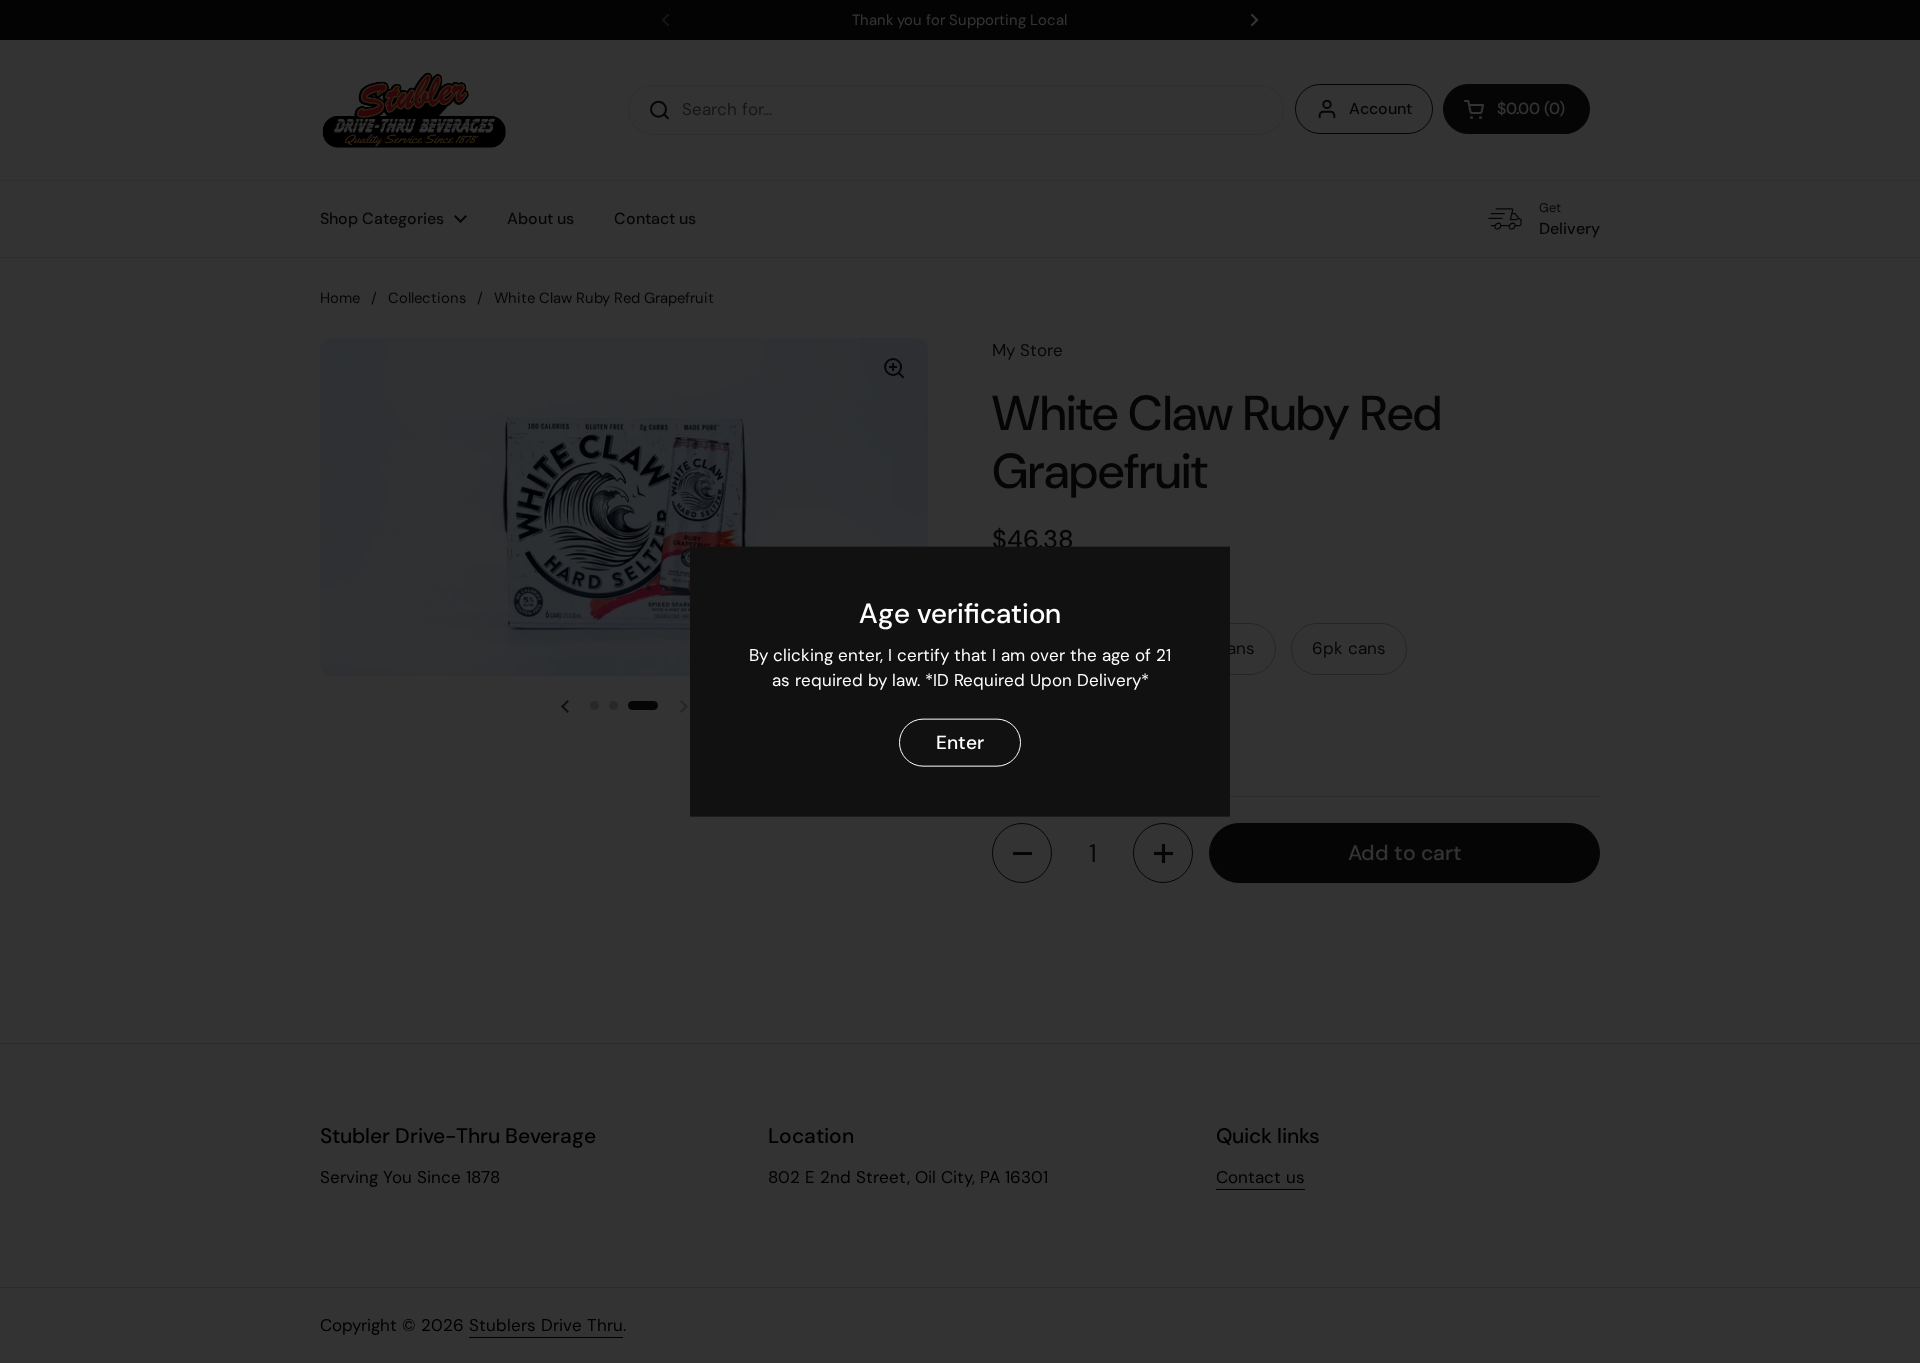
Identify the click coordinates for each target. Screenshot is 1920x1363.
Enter (960, 742)
